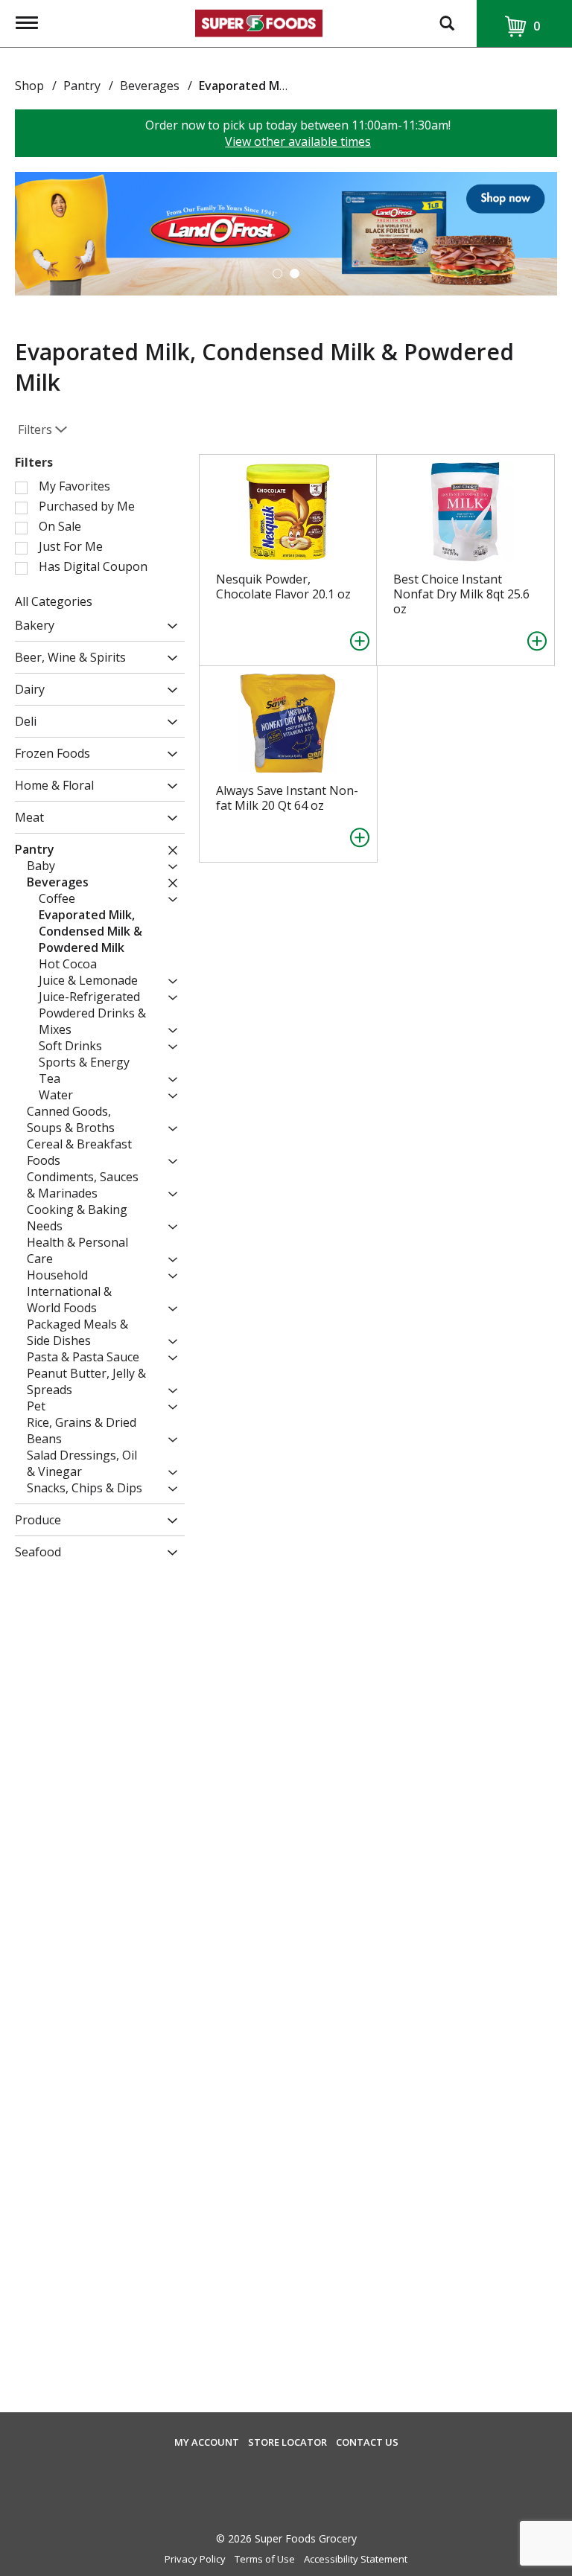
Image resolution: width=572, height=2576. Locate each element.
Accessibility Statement (356, 2559)
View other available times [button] (298, 141)
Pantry (82, 86)
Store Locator (287, 2442)
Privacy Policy (195, 2559)
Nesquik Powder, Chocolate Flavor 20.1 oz (283, 587)
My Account (207, 2442)
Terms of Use (265, 2559)
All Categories (54, 601)
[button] (286, 232)
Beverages (150, 86)
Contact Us (367, 2442)
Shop (29, 86)
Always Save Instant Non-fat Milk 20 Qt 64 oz (287, 798)
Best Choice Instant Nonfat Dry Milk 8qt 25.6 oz (461, 594)
